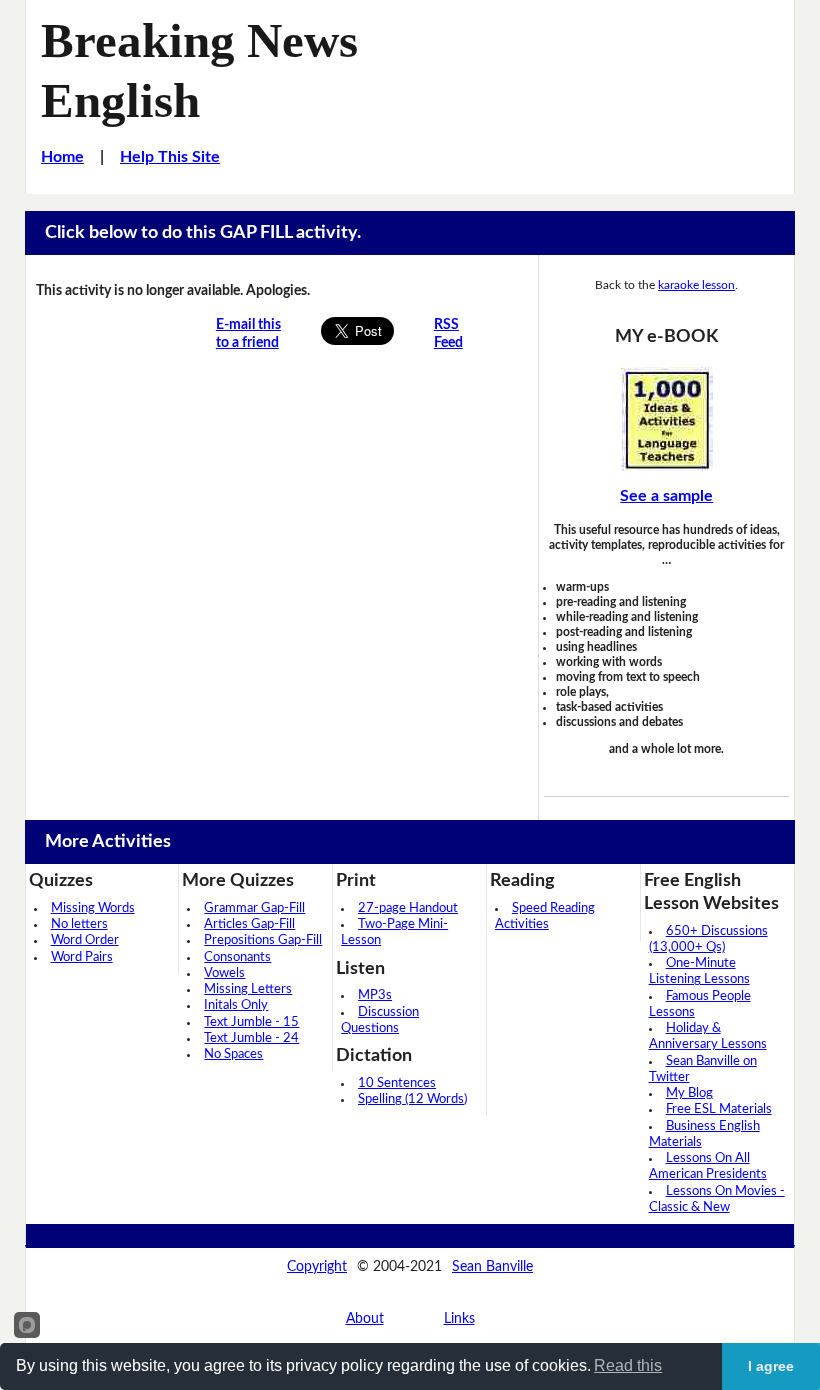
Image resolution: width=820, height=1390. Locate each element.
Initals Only (236, 1005)
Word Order (85, 940)
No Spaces (233, 1054)
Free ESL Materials (719, 1109)
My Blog (689, 1093)
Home (62, 157)
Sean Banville (492, 1267)
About (365, 1319)
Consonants (237, 957)
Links (459, 1319)
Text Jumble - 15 (251, 1022)
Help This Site (170, 157)
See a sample (666, 496)
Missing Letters (248, 989)
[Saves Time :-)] (666, 419)
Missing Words (93, 908)
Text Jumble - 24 (251, 1038)
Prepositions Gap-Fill (263, 940)
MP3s (375, 995)
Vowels (224, 973)
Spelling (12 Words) (412, 1099)
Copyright (317, 1267)
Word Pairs (82, 957)
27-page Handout (408, 908)
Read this (628, 1365)
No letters (79, 924)
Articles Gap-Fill (249, 924)
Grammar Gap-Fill (254, 908)
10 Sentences (397, 1083)
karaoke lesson (696, 285)
